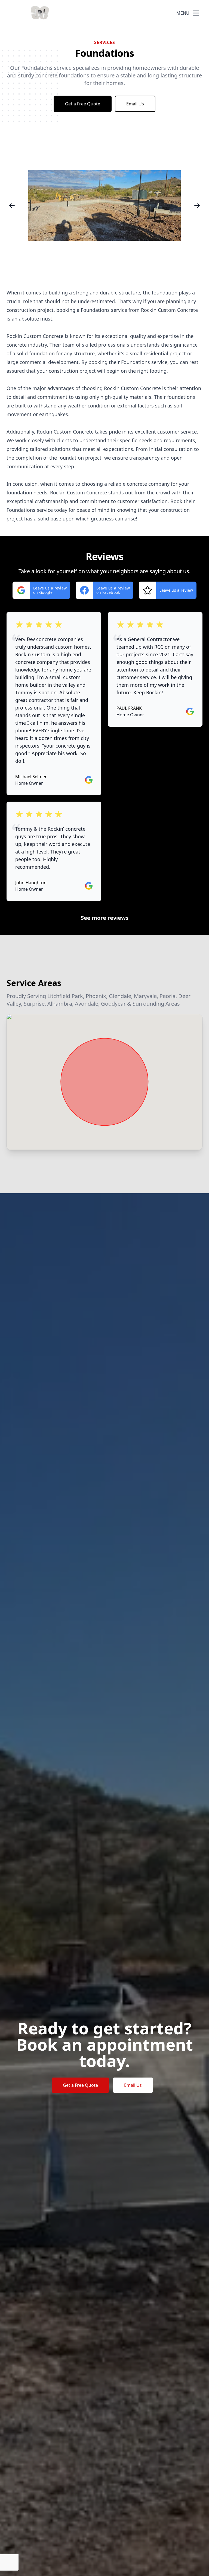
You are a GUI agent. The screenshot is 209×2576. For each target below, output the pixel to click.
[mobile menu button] (196, 13)
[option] (104, 205)
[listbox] (104, 205)
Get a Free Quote (83, 104)
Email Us (135, 104)
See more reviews (105, 918)
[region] (104, 205)
